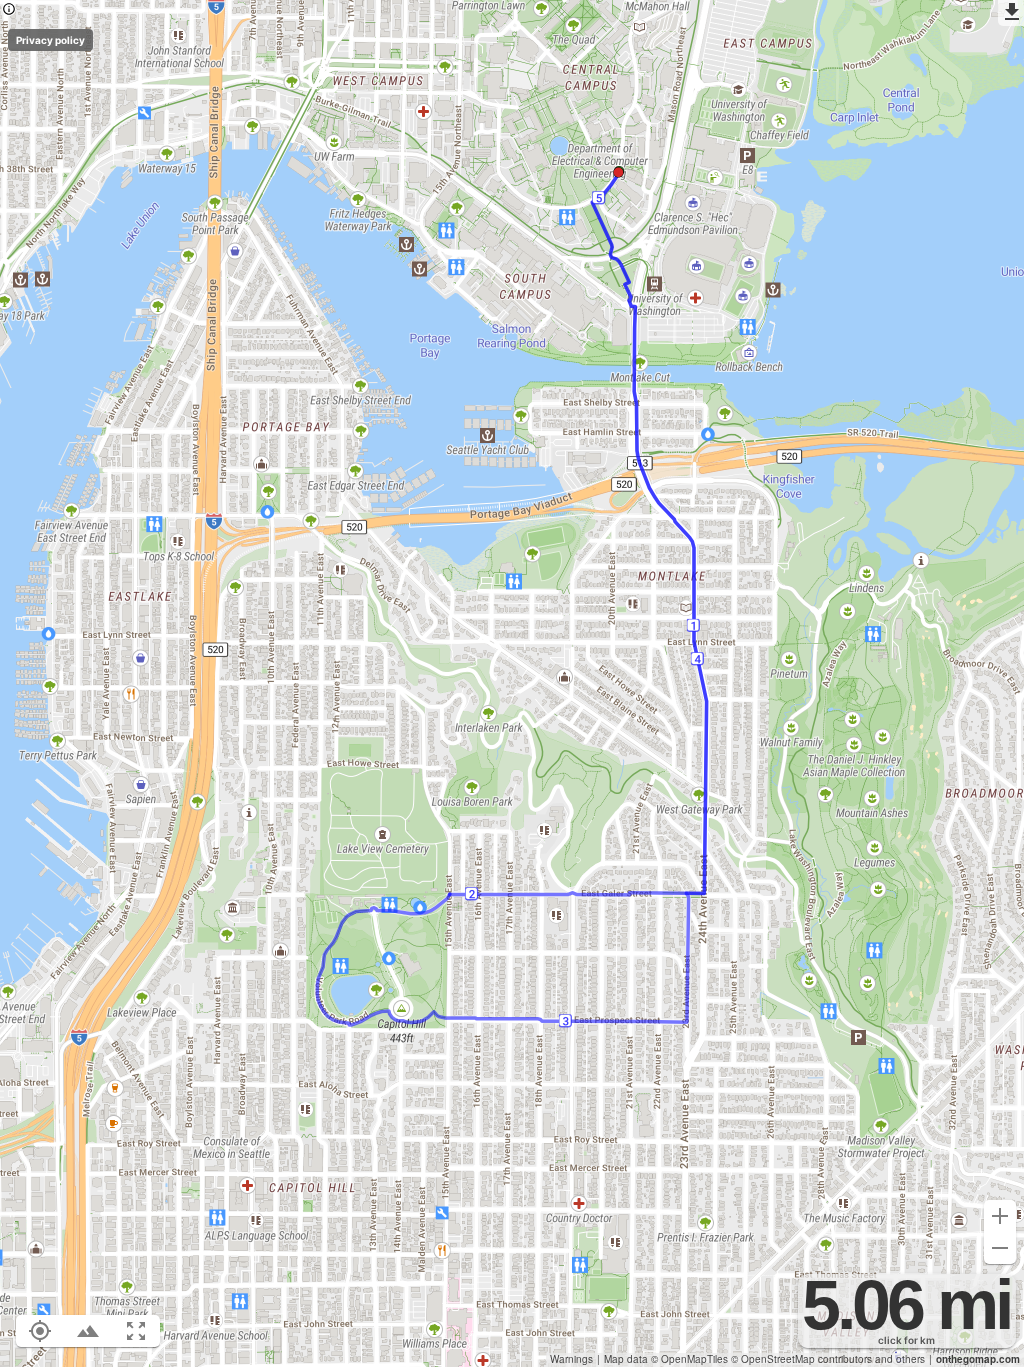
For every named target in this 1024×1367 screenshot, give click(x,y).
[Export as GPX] (1011, 13)
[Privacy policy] (9, 10)
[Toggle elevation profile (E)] (88, 1331)
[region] (512, 683)
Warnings (571, 1358)
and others (900, 1358)
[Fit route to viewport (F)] (136, 1331)
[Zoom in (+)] (1000, 1216)
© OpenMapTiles (689, 1359)
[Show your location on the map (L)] (40, 1331)
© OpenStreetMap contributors (801, 1359)
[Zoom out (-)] (1000, 1248)
